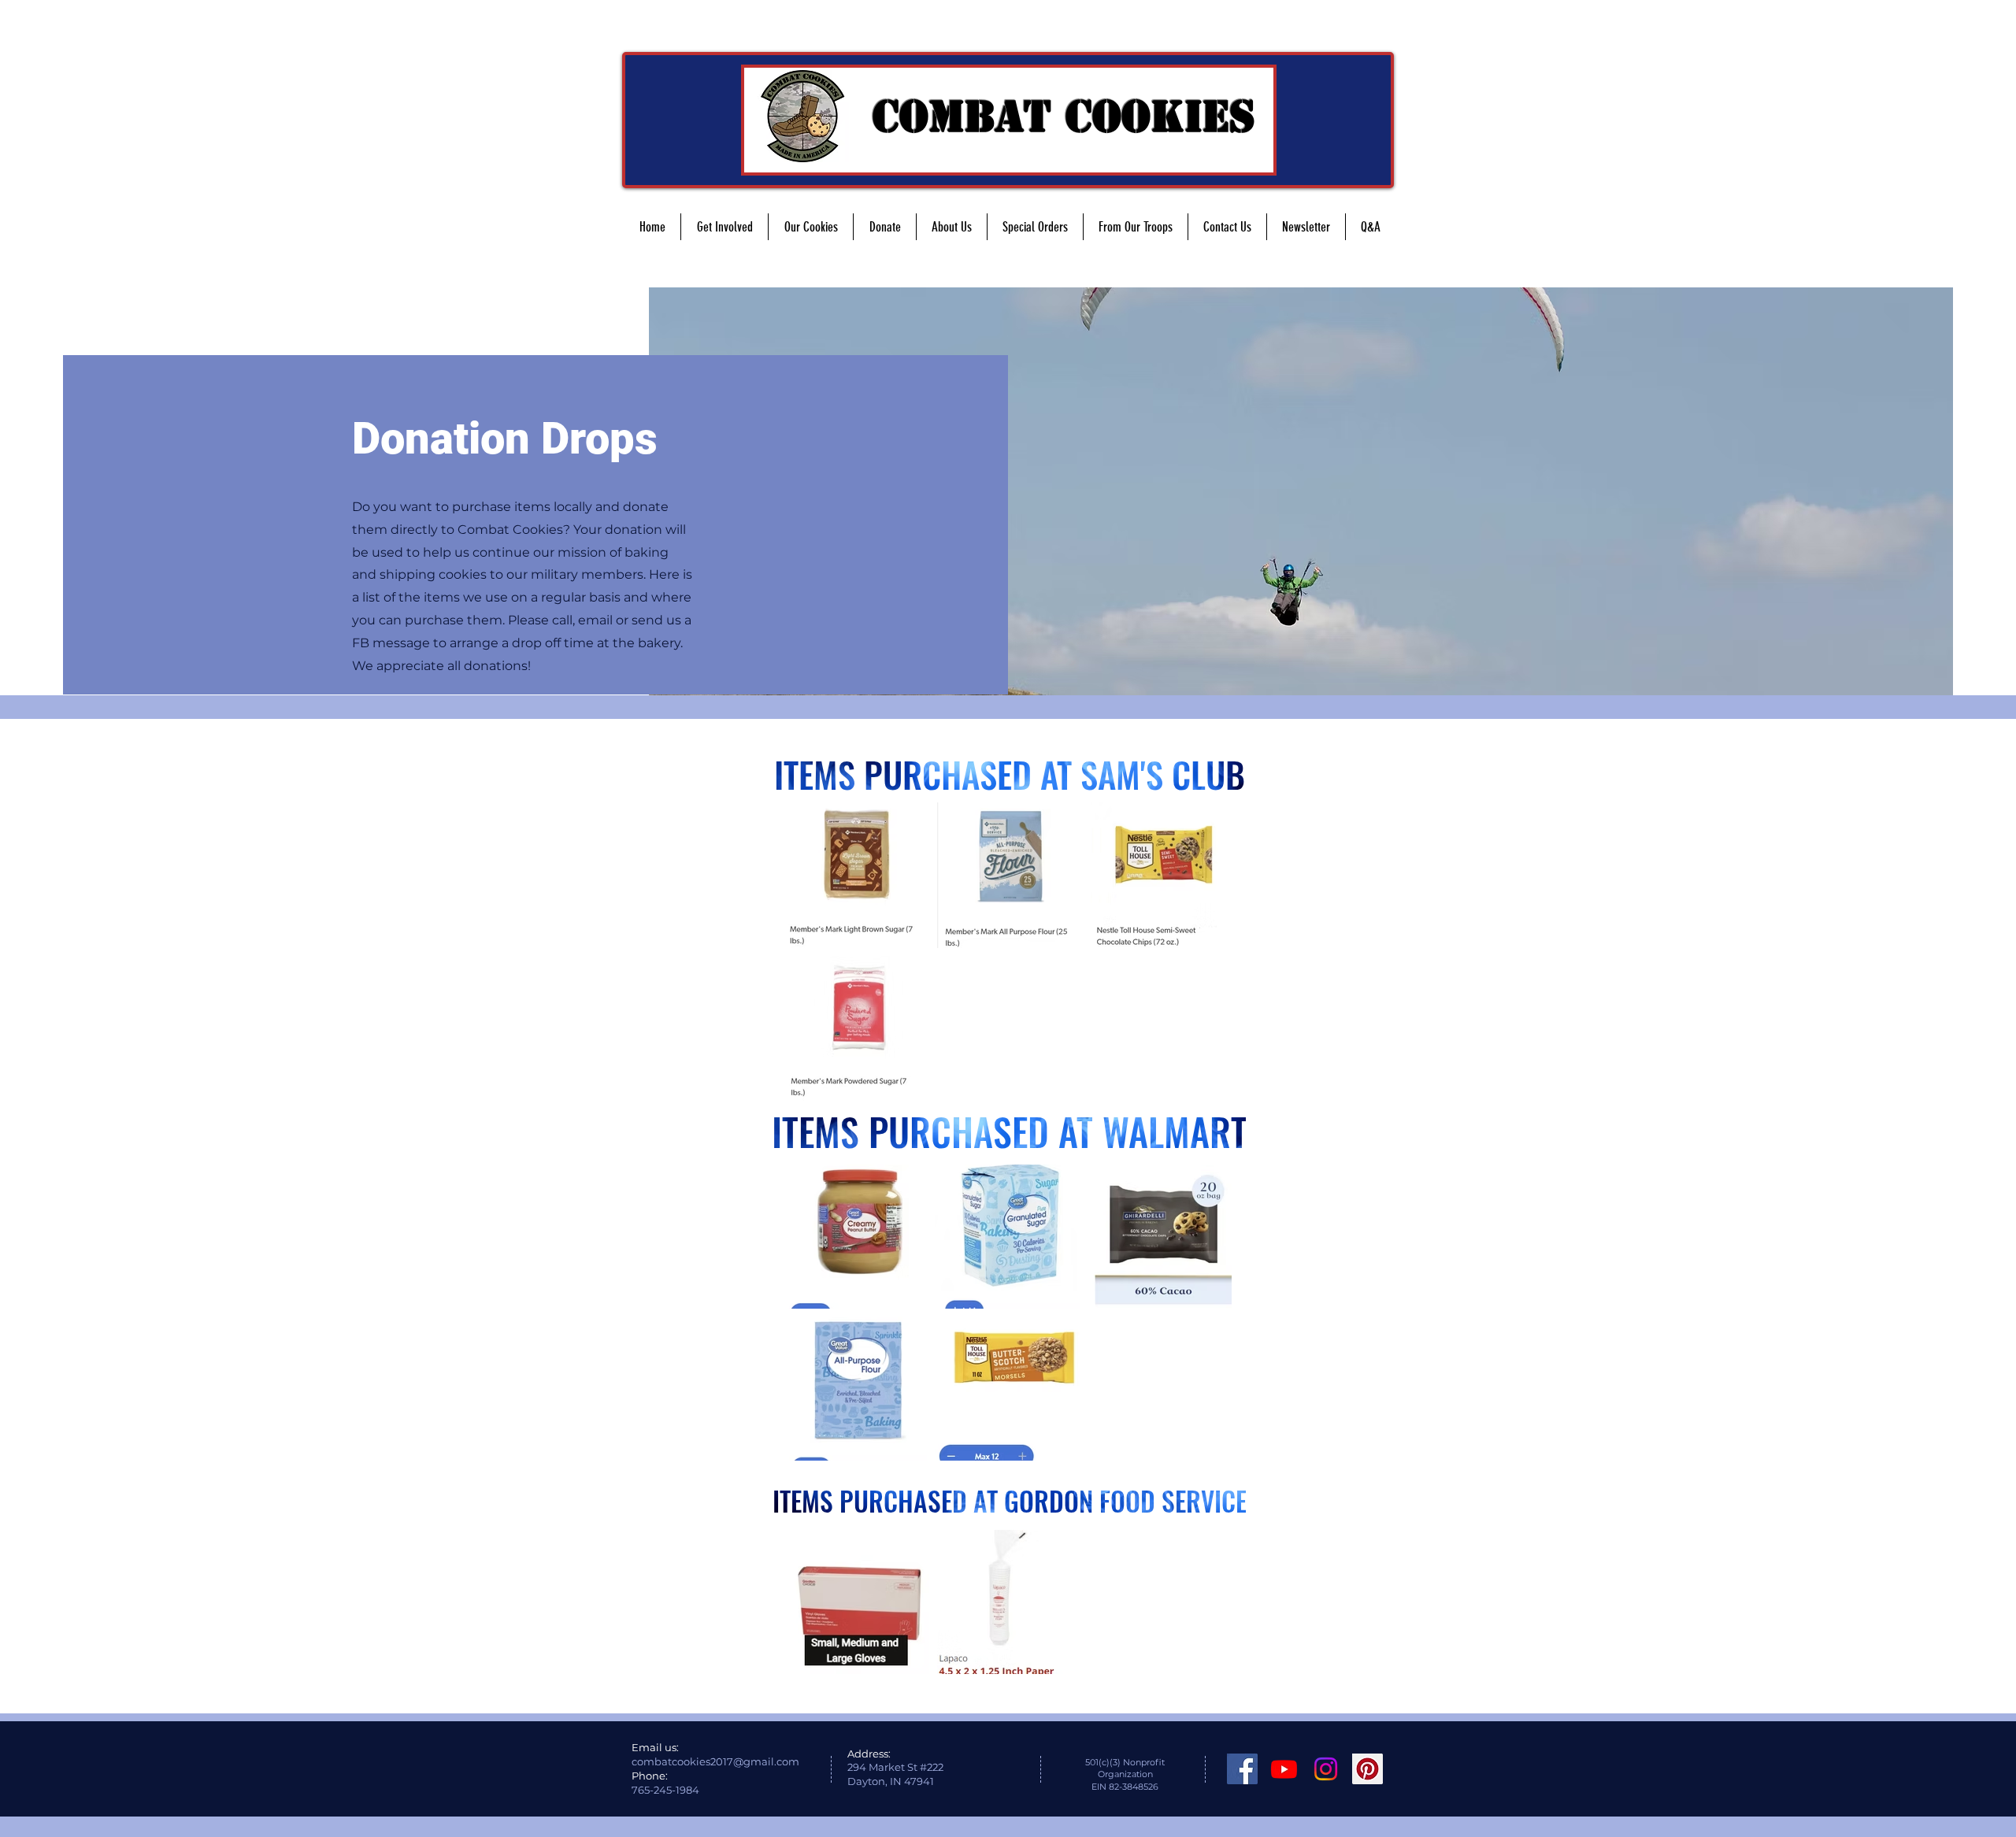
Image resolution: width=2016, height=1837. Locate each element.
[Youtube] (1284, 1769)
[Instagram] (1326, 1769)
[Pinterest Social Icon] (1367, 1769)
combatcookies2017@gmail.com (715, 1761)
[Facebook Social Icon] (1242, 1769)
